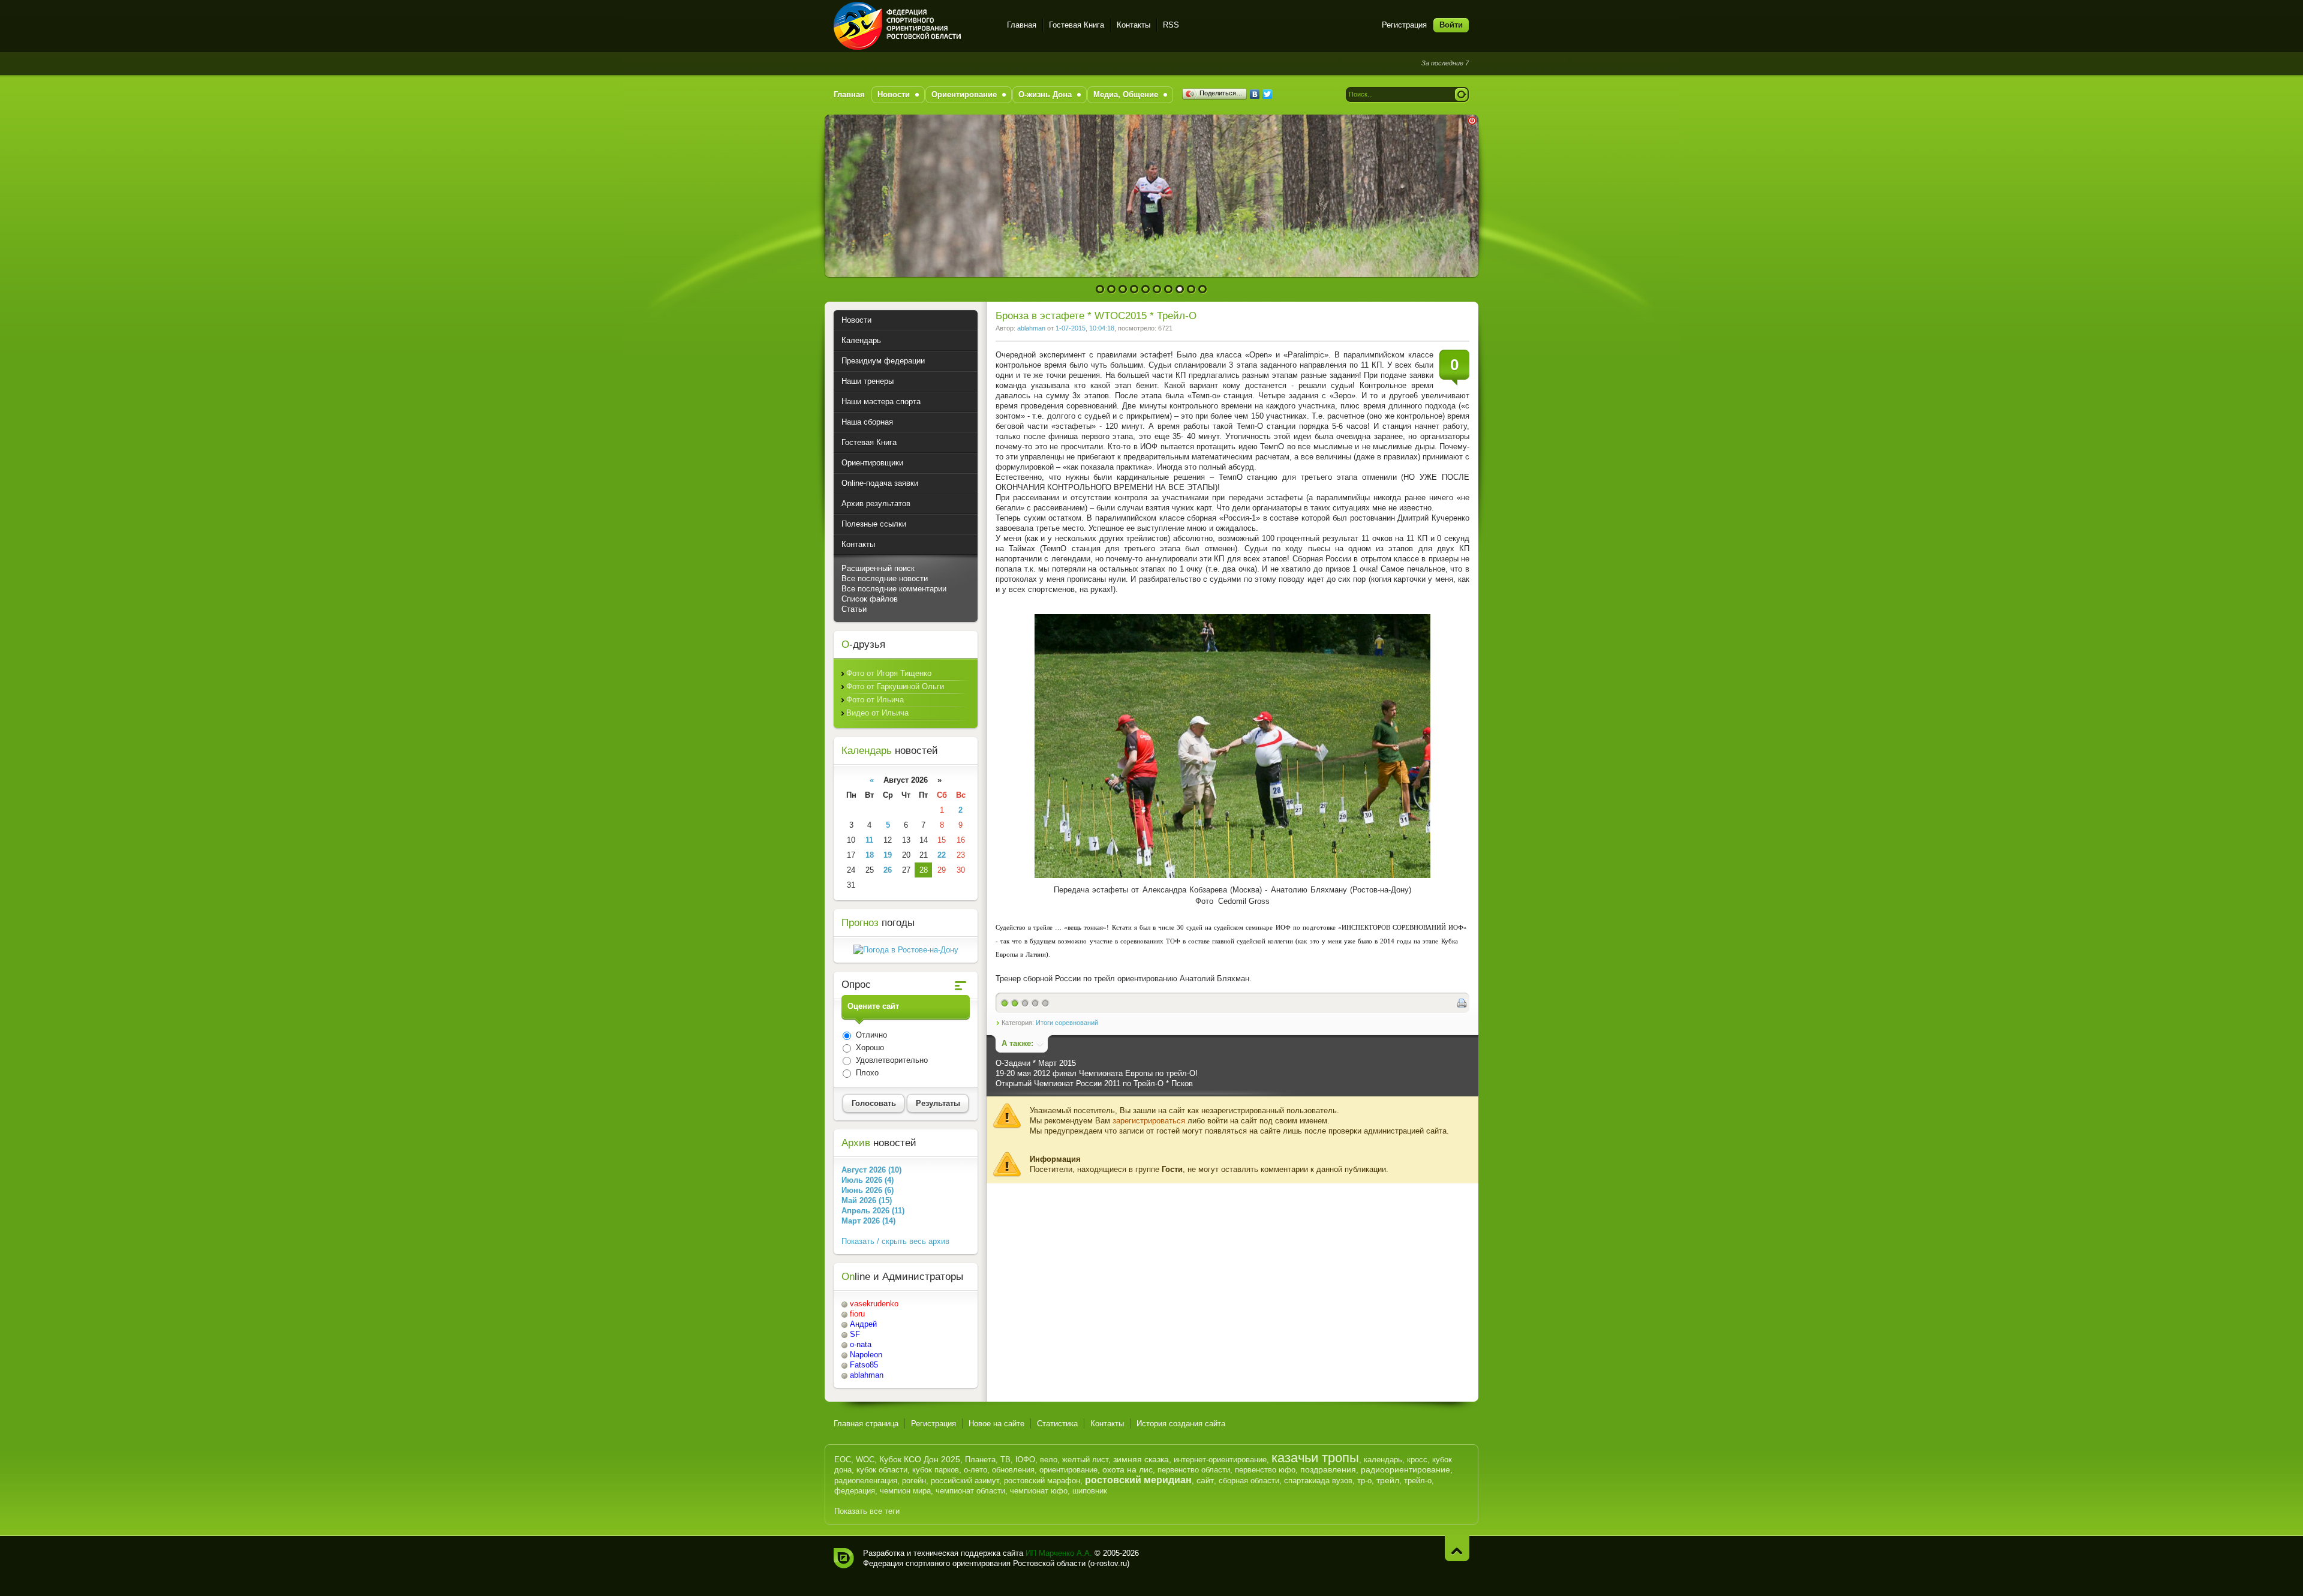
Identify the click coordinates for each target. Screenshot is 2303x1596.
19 (888, 855)
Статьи (854, 609)
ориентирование (1068, 1470)
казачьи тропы (1315, 1458)
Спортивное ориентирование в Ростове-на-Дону (913, 26)
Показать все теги (867, 1511)
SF (855, 1334)
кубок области (882, 1470)
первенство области (1194, 1470)
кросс (1417, 1460)
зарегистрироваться (1149, 1121)
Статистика (1057, 1424)
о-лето (975, 1470)
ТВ (1005, 1460)
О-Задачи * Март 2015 (1036, 1063)
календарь (1383, 1460)
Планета (980, 1460)
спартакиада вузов (1318, 1481)
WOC (865, 1460)
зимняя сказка (1141, 1459)
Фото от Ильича (875, 700)
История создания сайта (1181, 1424)
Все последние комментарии (894, 589)
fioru (857, 1314)
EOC (843, 1460)
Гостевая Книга (1077, 25)
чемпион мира (905, 1491)
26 (888, 870)
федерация (855, 1491)
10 (1203, 289)
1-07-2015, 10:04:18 (1085, 328)
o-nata (861, 1344)
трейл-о (1418, 1481)
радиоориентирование (1405, 1469)
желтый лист (1085, 1460)
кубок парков (936, 1470)
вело (1049, 1460)
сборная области (1249, 1481)
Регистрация (1404, 25)
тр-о (1364, 1481)
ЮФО (1025, 1460)
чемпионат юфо (1039, 1491)
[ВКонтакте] (1255, 94)
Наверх (1457, 1548)
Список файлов (870, 599)
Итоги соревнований (1067, 1023)
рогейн (914, 1481)
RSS (1171, 25)
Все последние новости (885, 578)
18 (870, 855)
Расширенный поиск (878, 568)
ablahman (1031, 328)
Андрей (863, 1324)
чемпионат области (970, 1491)
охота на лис (1128, 1469)
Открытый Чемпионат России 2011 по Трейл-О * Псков (1094, 1083)
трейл (1388, 1480)
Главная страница (866, 1424)
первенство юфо (1265, 1470)
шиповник (1090, 1491)
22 (942, 855)
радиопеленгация (866, 1481)
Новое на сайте (996, 1424)
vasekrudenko (874, 1304)
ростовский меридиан (1138, 1480)
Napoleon (866, 1355)
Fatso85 (864, 1365)
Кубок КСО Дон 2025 (920, 1459)
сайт (1205, 1480)
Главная (1022, 25)
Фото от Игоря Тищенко (889, 673)
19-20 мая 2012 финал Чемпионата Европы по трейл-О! (1097, 1073)
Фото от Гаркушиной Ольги (895, 686)
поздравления (1328, 1469)
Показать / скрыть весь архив (895, 1241)
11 (869, 840)
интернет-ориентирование (1220, 1460)
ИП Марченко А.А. (1059, 1553)
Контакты (1134, 25)
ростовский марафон (1042, 1481)
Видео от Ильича (877, 713)
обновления (1013, 1470)
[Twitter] (1268, 94)
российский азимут (965, 1481)
